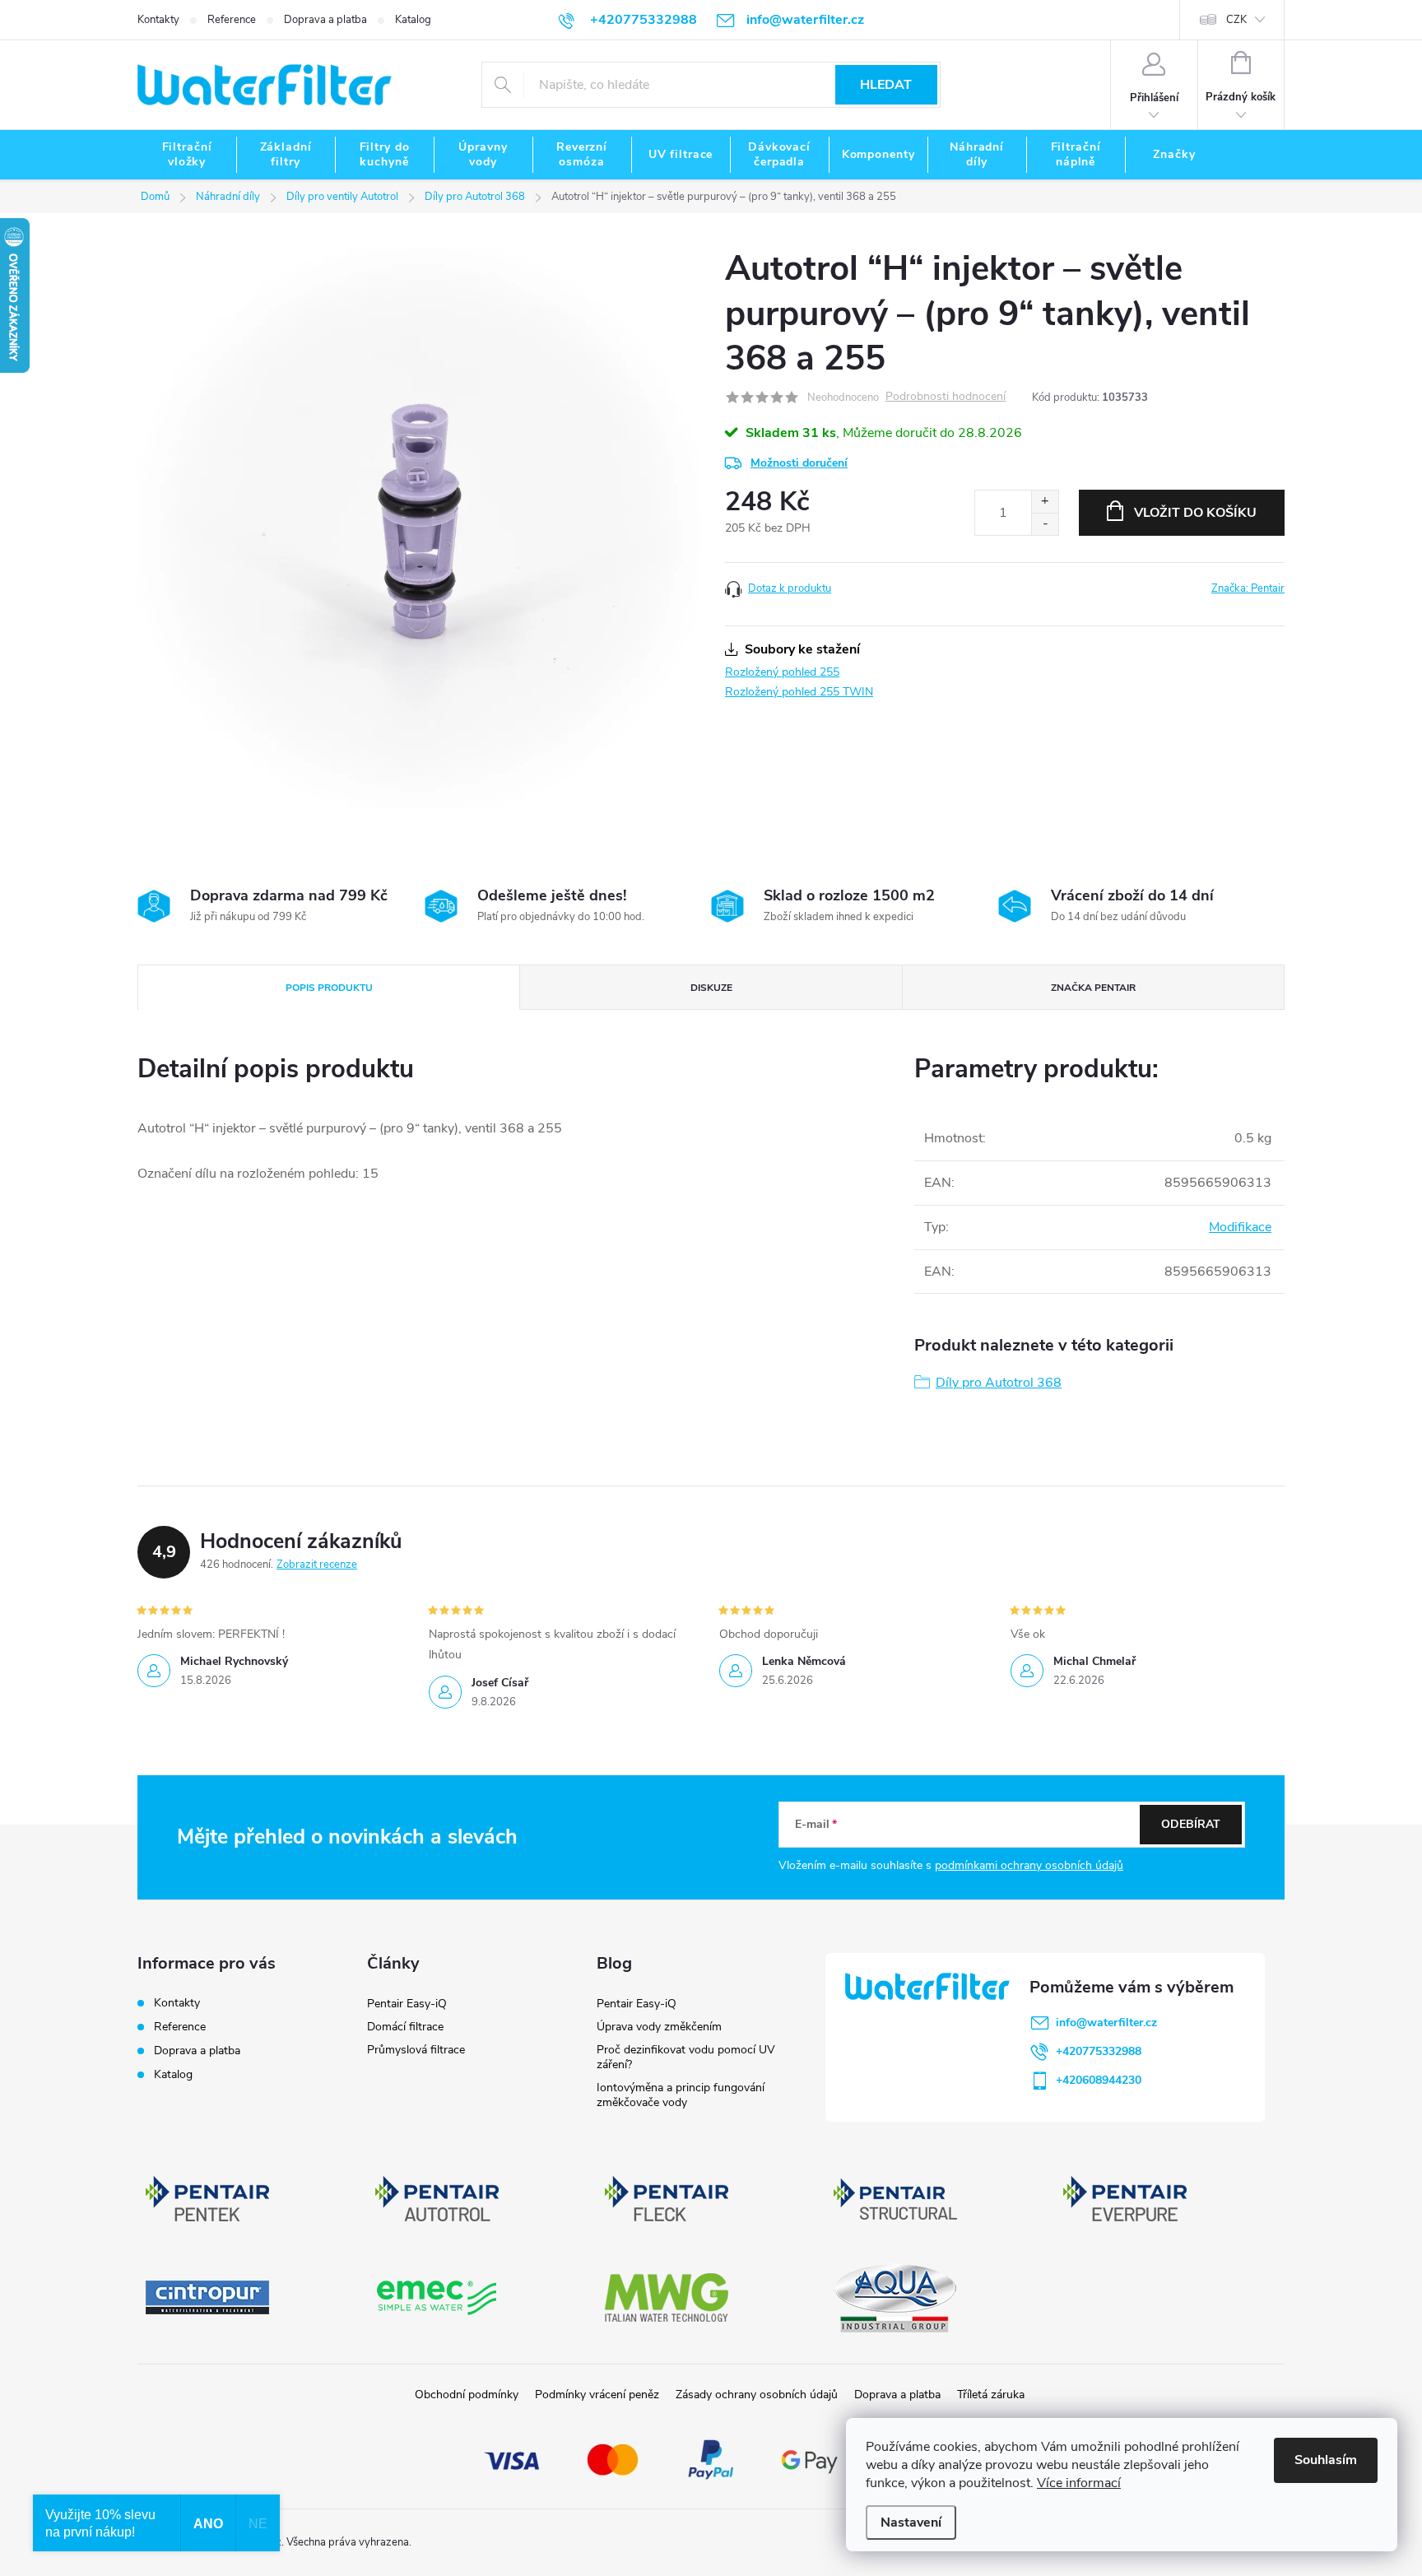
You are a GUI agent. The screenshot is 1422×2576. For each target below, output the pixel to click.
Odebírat (1191, 1824)
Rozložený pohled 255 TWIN (799, 692)
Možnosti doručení (799, 463)
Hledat (886, 85)
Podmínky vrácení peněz (597, 2395)
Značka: (1248, 588)
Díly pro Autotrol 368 (999, 1383)
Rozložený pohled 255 (782, 672)
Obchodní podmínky (467, 2395)
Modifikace (1240, 1227)
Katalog (413, 20)
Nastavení (911, 2523)
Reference (232, 20)
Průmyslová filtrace (416, 2050)
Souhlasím (1326, 2460)
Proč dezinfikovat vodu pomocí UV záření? (686, 2057)
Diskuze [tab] (711, 988)
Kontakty (158, 20)
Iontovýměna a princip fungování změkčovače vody (681, 2095)
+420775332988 (1099, 2051)
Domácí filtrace (405, 2027)
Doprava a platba (325, 20)
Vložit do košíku (1195, 513)
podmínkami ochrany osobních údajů (1029, 1865)
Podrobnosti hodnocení (946, 397)
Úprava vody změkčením (659, 2027)
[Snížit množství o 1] (1045, 524)
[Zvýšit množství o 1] (1045, 502)
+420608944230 (1099, 2080)
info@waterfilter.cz (1106, 2023)
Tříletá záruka (991, 2395)
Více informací (1079, 2483)
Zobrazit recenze (317, 1565)
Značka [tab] (1093, 988)
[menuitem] (187, 155)
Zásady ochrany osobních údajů (757, 2395)
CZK (1236, 20)
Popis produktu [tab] (329, 988)
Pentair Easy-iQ (407, 2004)
